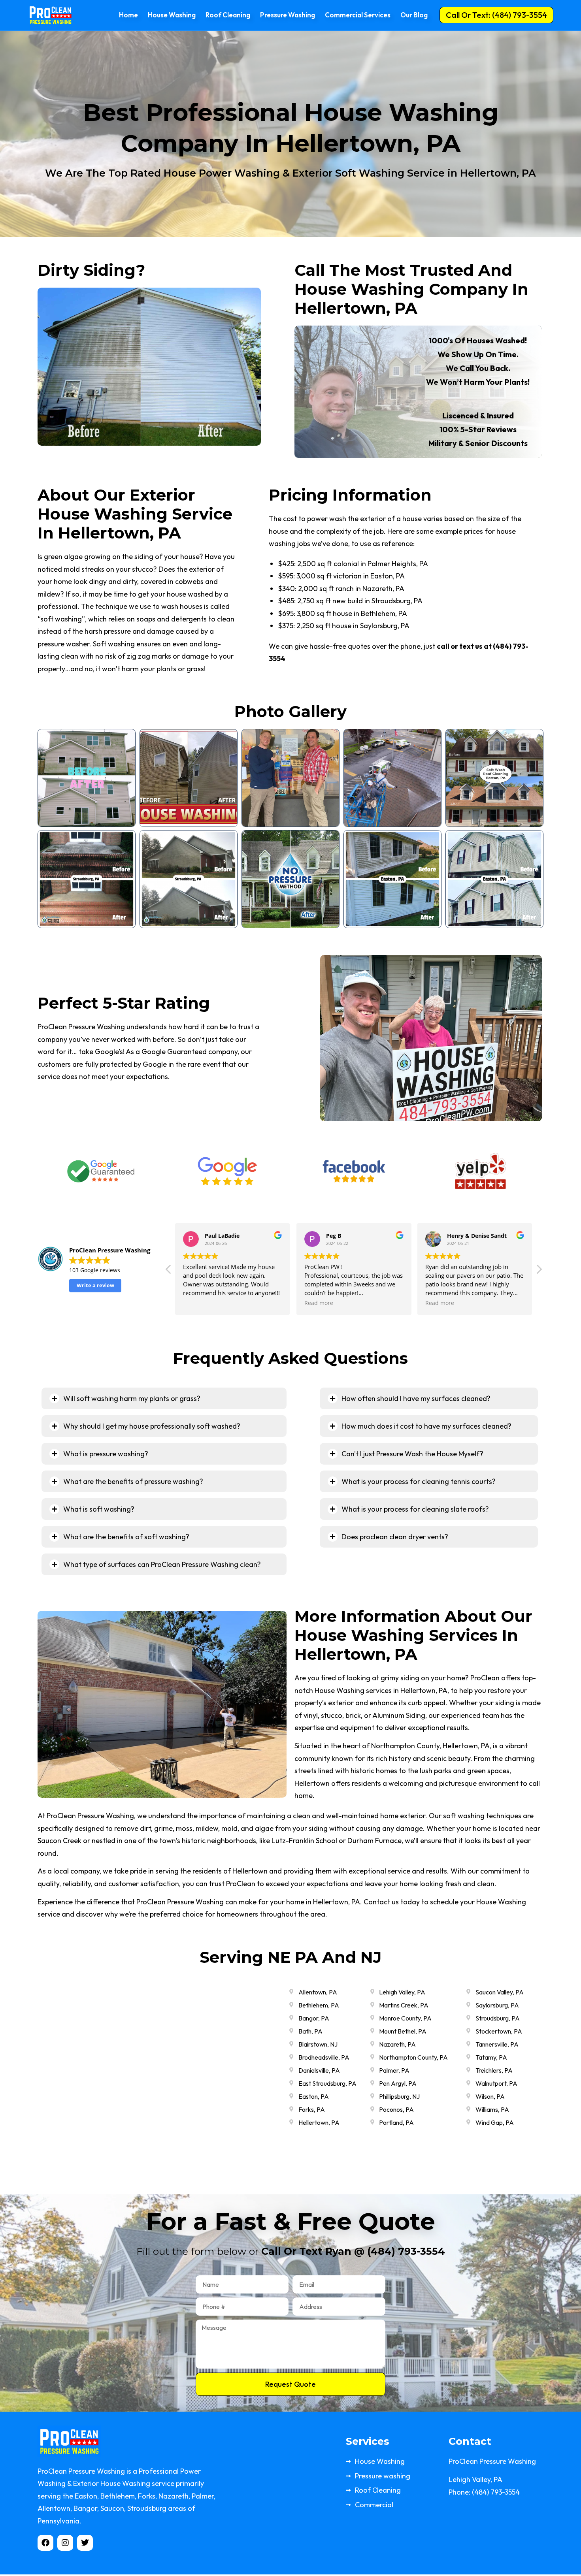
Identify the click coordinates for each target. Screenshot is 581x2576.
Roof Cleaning (228, 15)
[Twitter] (85, 2544)
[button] (496, 15)
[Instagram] (65, 2544)
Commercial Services (358, 15)
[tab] (164, 1400)
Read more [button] (319, 1305)
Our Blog (414, 15)
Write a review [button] (95, 1287)
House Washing (172, 15)
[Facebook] (45, 2544)
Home (128, 15)
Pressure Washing (288, 15)
